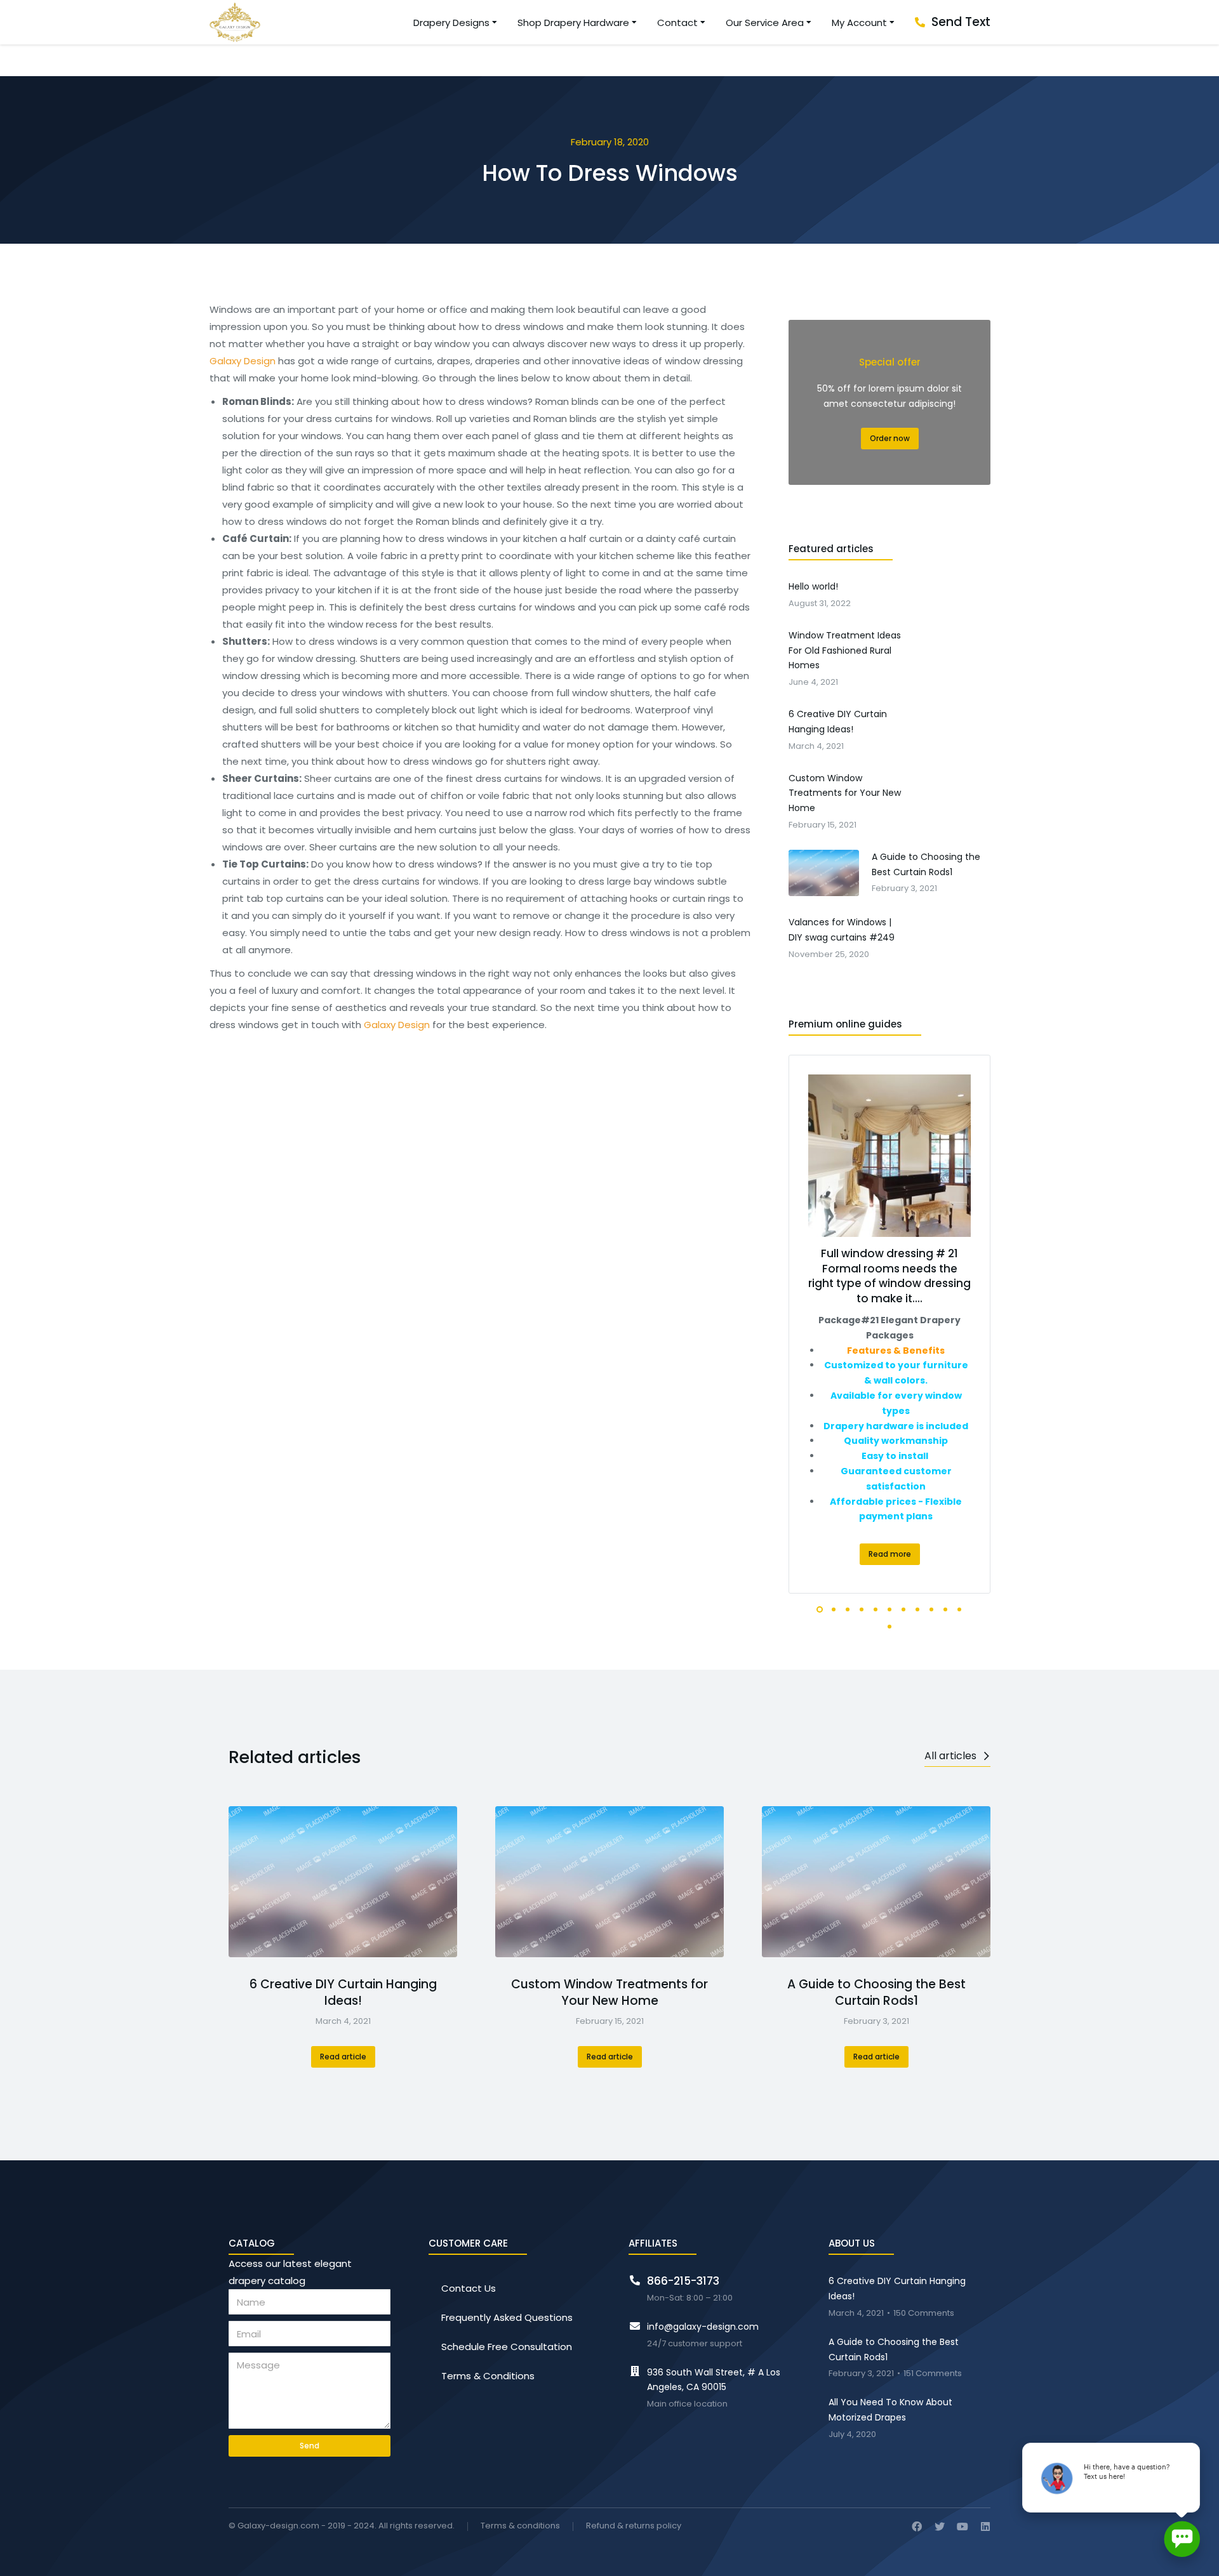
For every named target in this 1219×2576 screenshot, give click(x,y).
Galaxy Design (243, 361)
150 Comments (924, 2314)
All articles (950, 1756)
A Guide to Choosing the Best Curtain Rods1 (876, 1993)
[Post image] (343, 1882)
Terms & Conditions (488, 2376)
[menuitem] (456, 23)
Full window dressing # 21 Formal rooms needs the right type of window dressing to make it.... (889, 1276)
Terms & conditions (520, 2526)
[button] (820, 1609)
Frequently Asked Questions (507, 2317)
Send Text (961, 22)
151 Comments (933, 2374)
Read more (890, 1554)
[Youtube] (963, 2526)
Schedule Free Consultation (507, 2347)
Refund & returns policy (634, 2526)
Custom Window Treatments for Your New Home (609, 1993)
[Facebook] (917, 2526)
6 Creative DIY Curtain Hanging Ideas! (343, 1993)
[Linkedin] (985, 2526)
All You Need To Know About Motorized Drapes (890, 2410)
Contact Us (469, 2288)
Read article (343, 2057)
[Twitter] (940, 2526)
